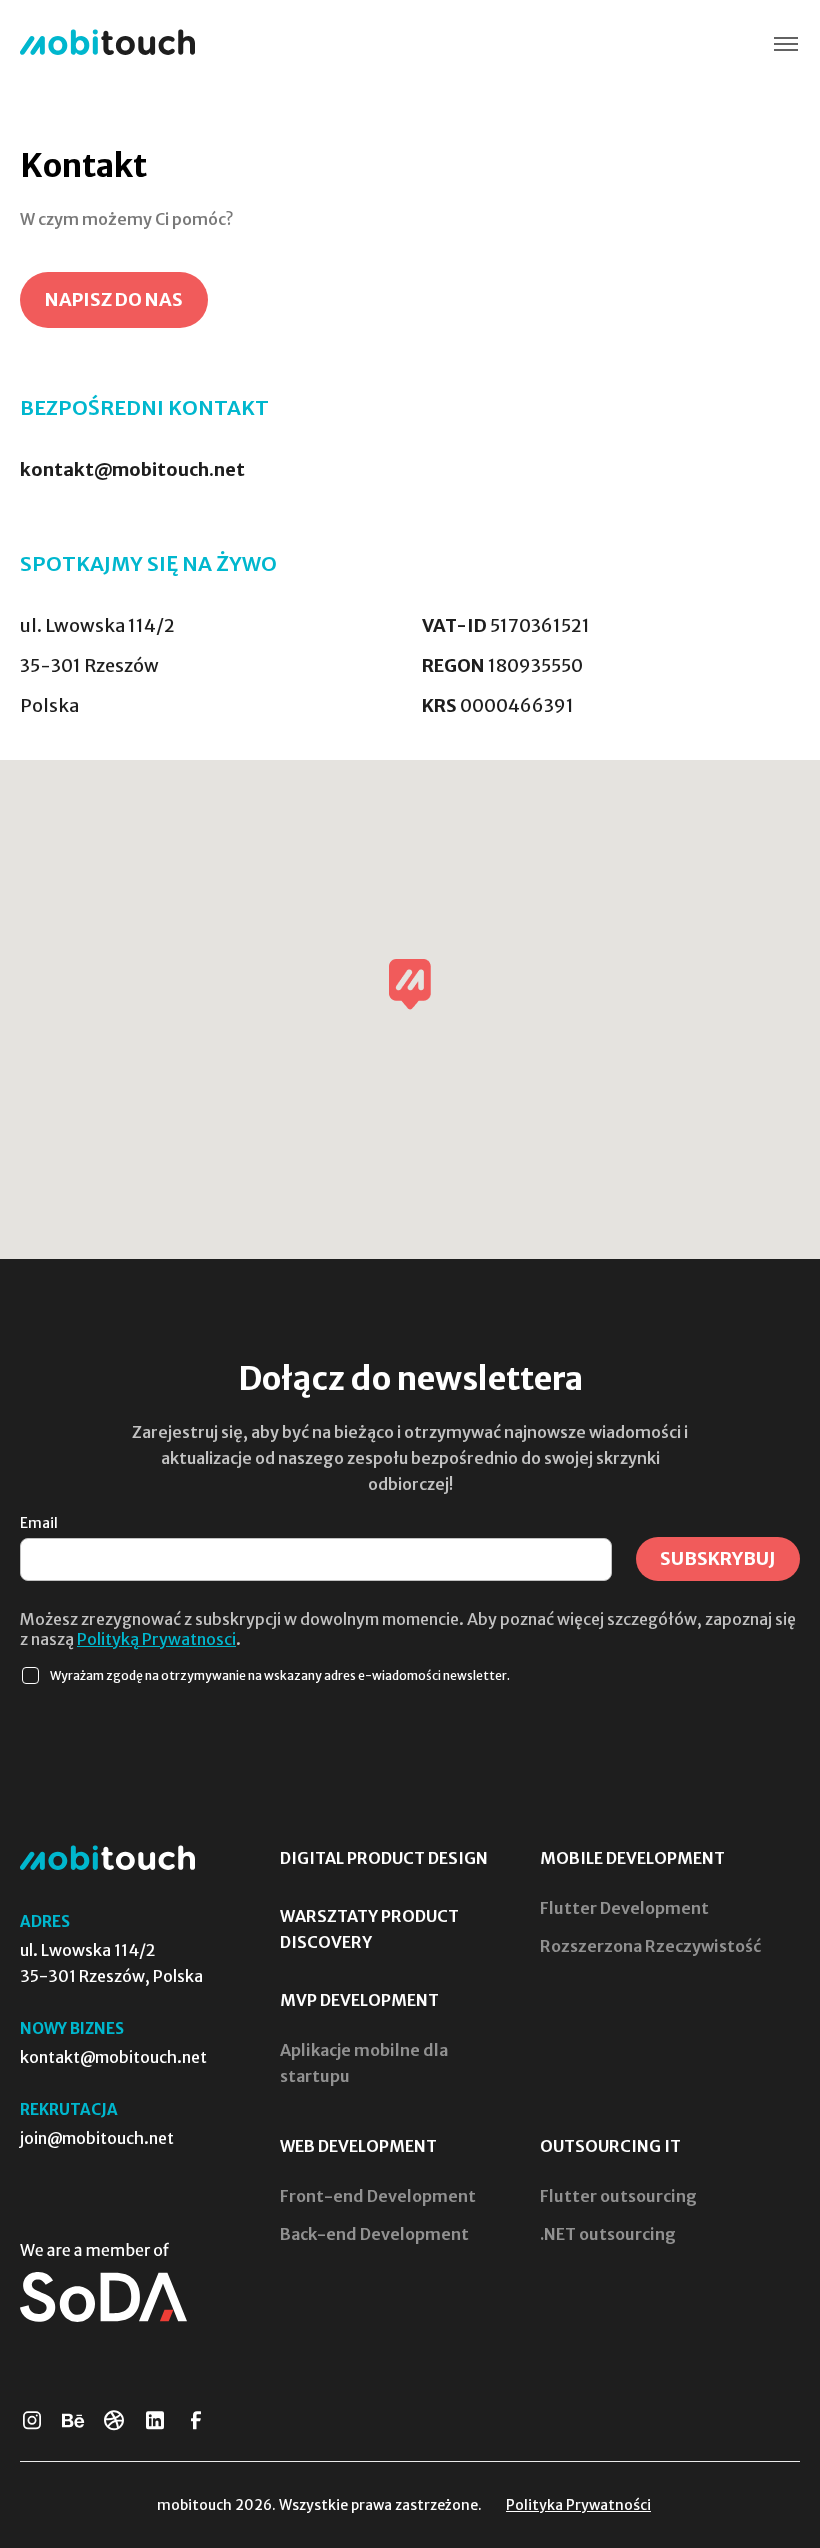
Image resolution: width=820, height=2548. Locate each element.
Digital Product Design (384, 1858)
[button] (785, 44)
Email (39, 1523)
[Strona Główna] (107, 43)
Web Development (358, 2146)
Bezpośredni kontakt (144, 407)
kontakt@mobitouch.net (132, 469)
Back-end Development (374, 2234)
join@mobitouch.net (97, 2138)
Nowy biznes (72, 2028)
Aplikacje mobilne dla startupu (364, 2063)
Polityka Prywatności (578, 2505)
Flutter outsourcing (618, 2196)
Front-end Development (378, 2196)
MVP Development (359, 2000)
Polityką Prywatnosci (156, 1639)
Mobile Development (632, 1858)
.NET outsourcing (608, 2234)
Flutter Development (624, 1908)
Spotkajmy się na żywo (148, 563)
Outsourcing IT (610, 2146)
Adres (45, 1921)
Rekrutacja (69, 2109)
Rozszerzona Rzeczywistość (650, 1946)
